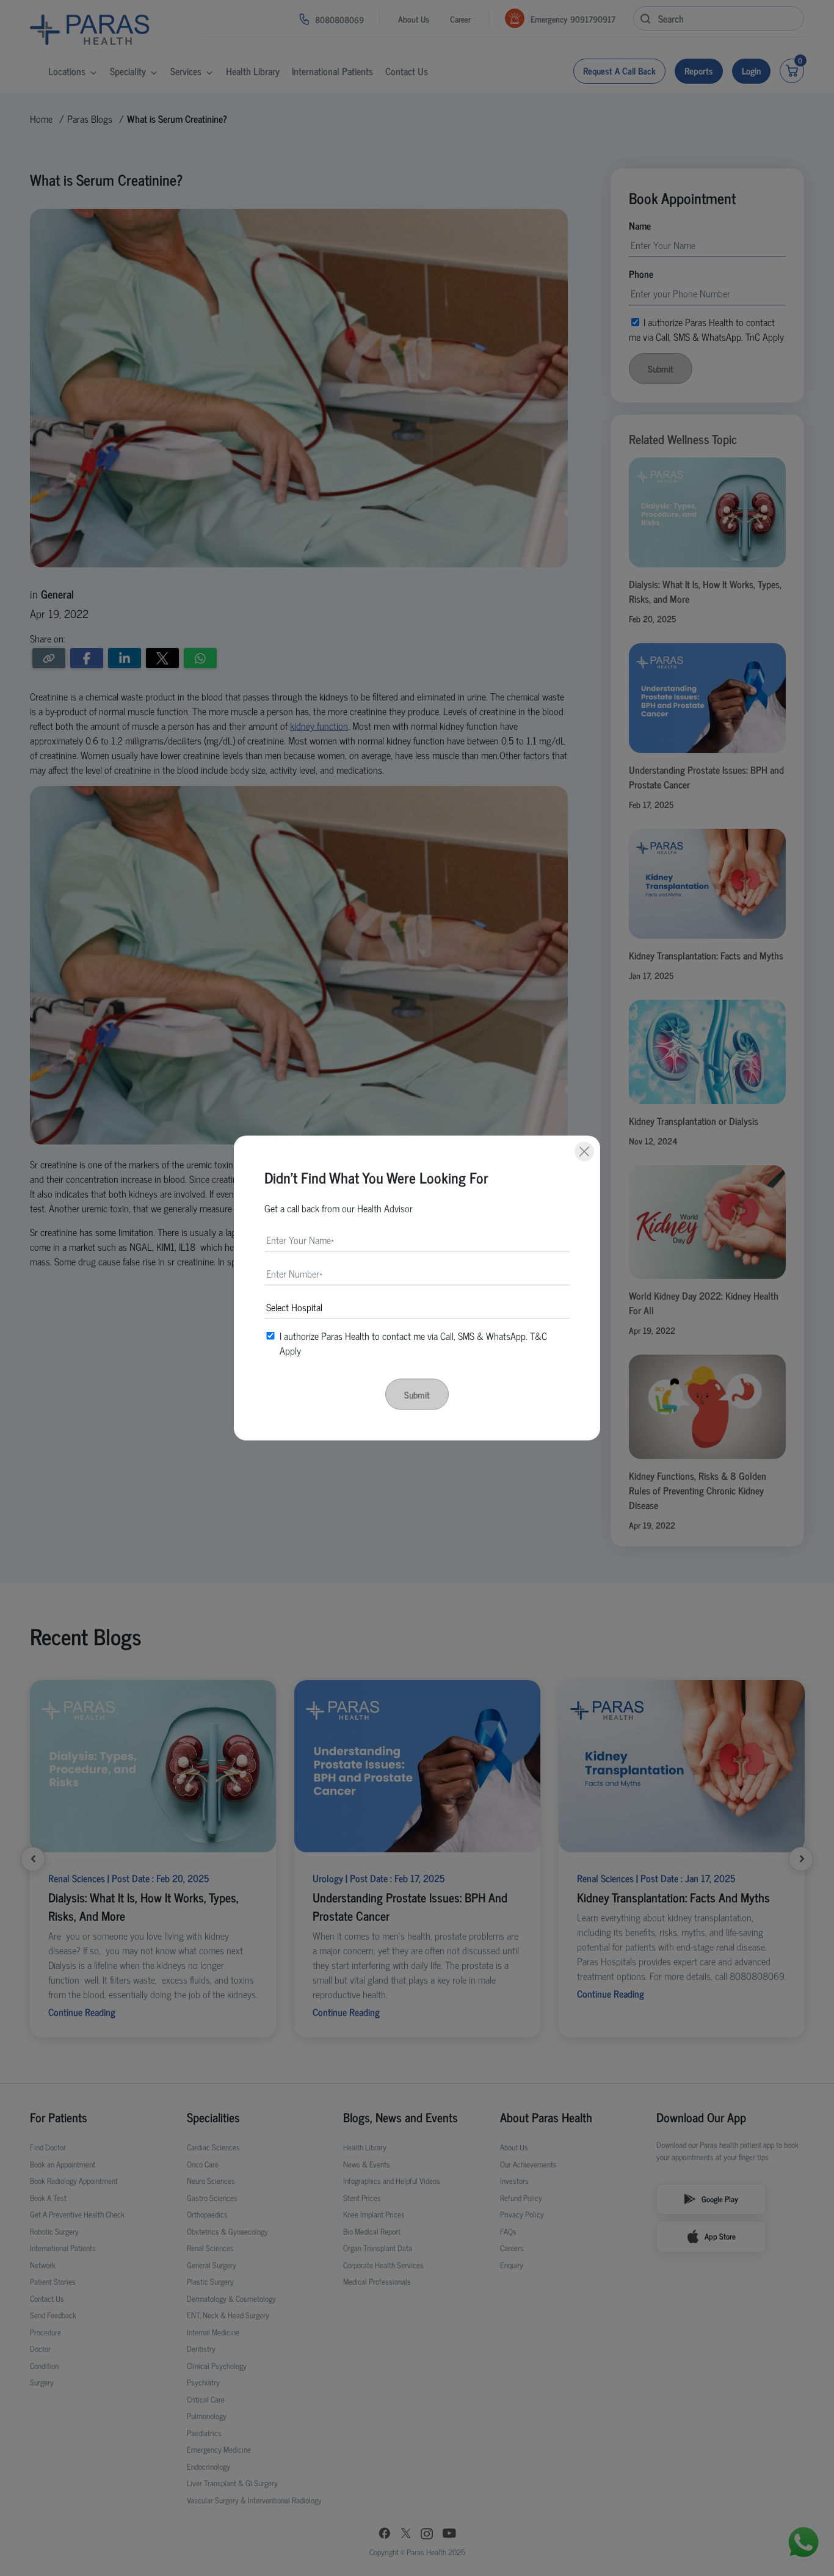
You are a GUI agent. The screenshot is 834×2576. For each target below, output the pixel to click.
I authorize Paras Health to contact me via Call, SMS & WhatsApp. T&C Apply (413, 1343)
